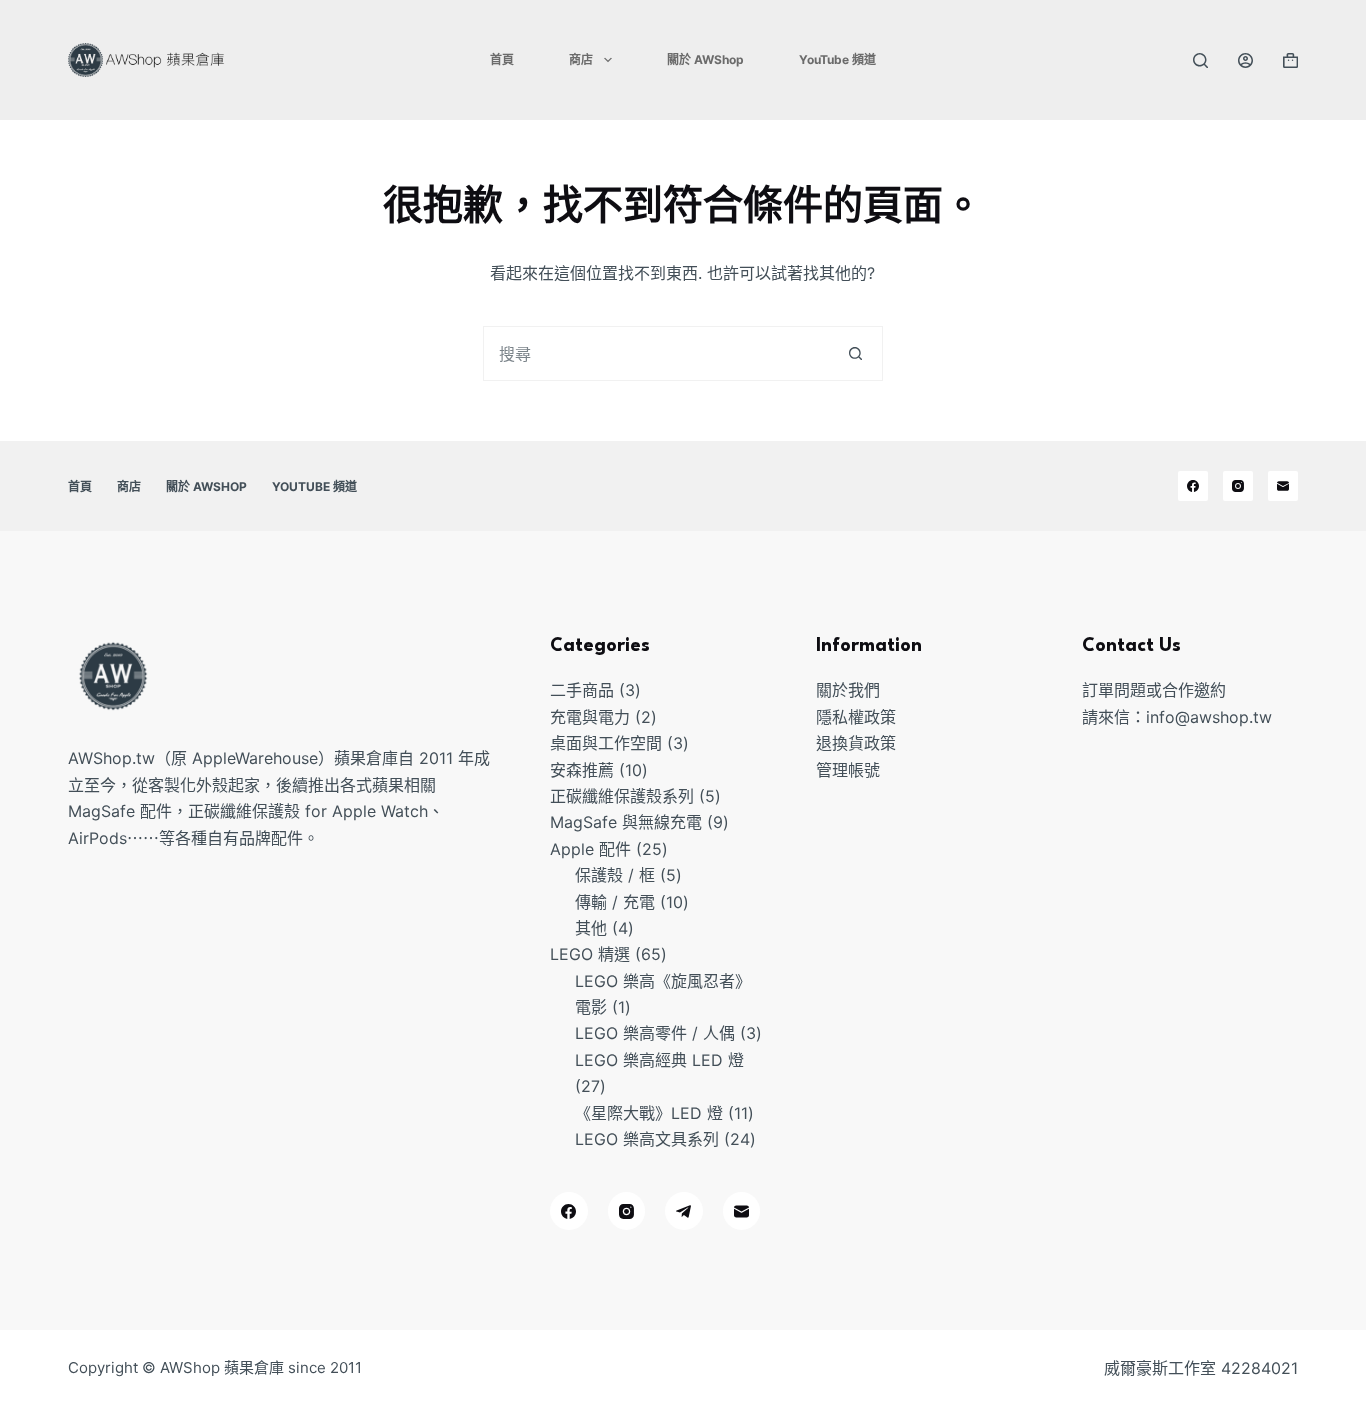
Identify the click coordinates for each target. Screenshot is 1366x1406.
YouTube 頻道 (837, 59)
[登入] (1245, 60)
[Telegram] (684, 1211)
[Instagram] (1238, 486)
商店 (581, 59)
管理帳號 (848, 770)
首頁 (502, 59)
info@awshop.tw (1209, 717)
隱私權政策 (856, 717)
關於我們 (848, 690)
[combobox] (656, 353)
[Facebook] (1193, 486)
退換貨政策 (856, 743)
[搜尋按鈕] (855, 353)
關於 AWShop (705, 59)
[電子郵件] (1283, 486)
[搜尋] (1200, 60)
